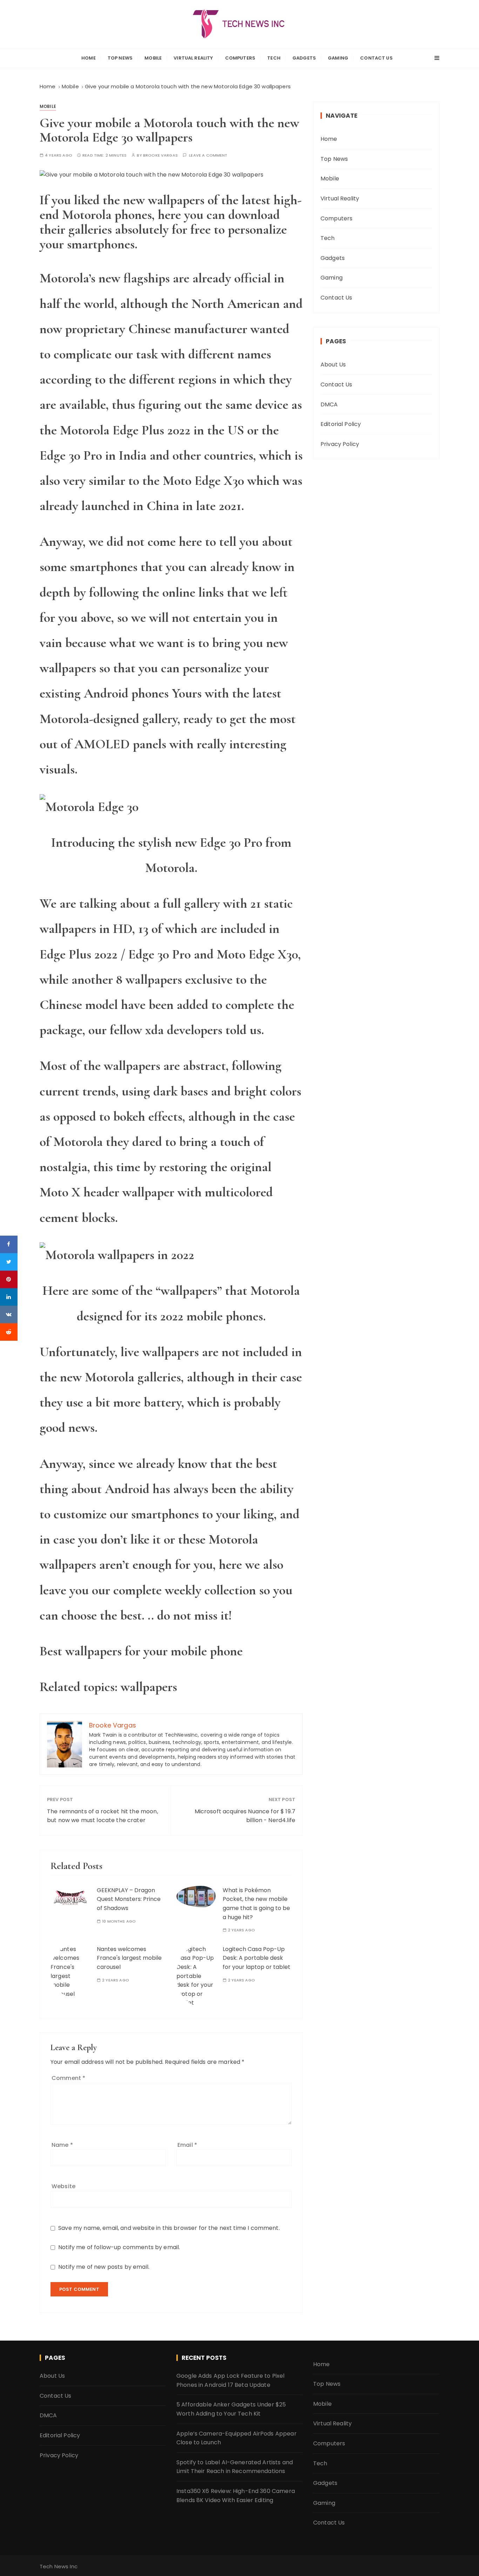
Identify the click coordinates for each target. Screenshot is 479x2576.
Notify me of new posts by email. (104, 2267)
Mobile (153, 58)
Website (63, 2186)
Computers (240, 58)
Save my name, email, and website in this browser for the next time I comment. (169, 2228)
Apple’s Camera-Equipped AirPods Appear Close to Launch (237, 2438)
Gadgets (304, 58)
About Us (333, 365)
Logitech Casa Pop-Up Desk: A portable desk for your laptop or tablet (257, 1958)
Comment (68, 2078)
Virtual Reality (193, 58)
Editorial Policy (341, 424)
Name (62, 2145)
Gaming (338, 58)
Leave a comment (208, 155)
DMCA (329, 404)
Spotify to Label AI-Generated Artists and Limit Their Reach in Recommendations (235, 2467)
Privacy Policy (340, 444)
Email (187, 2145)
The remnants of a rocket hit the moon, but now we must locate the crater (103, 1816)
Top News (120, 58)
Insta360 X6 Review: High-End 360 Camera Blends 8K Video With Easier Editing (236, 2496)
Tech (274, 58)
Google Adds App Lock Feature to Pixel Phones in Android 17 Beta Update (231, 2380)
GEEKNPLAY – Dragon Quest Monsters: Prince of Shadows (129, 1899)
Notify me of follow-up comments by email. (119, 2247)
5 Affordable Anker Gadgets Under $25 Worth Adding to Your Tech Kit (231, 2409)
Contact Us (376, 58)
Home (89, 58)
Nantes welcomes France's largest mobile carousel (129, 1958)
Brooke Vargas (160, 155)
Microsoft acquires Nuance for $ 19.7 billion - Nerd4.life (245, 1816)
